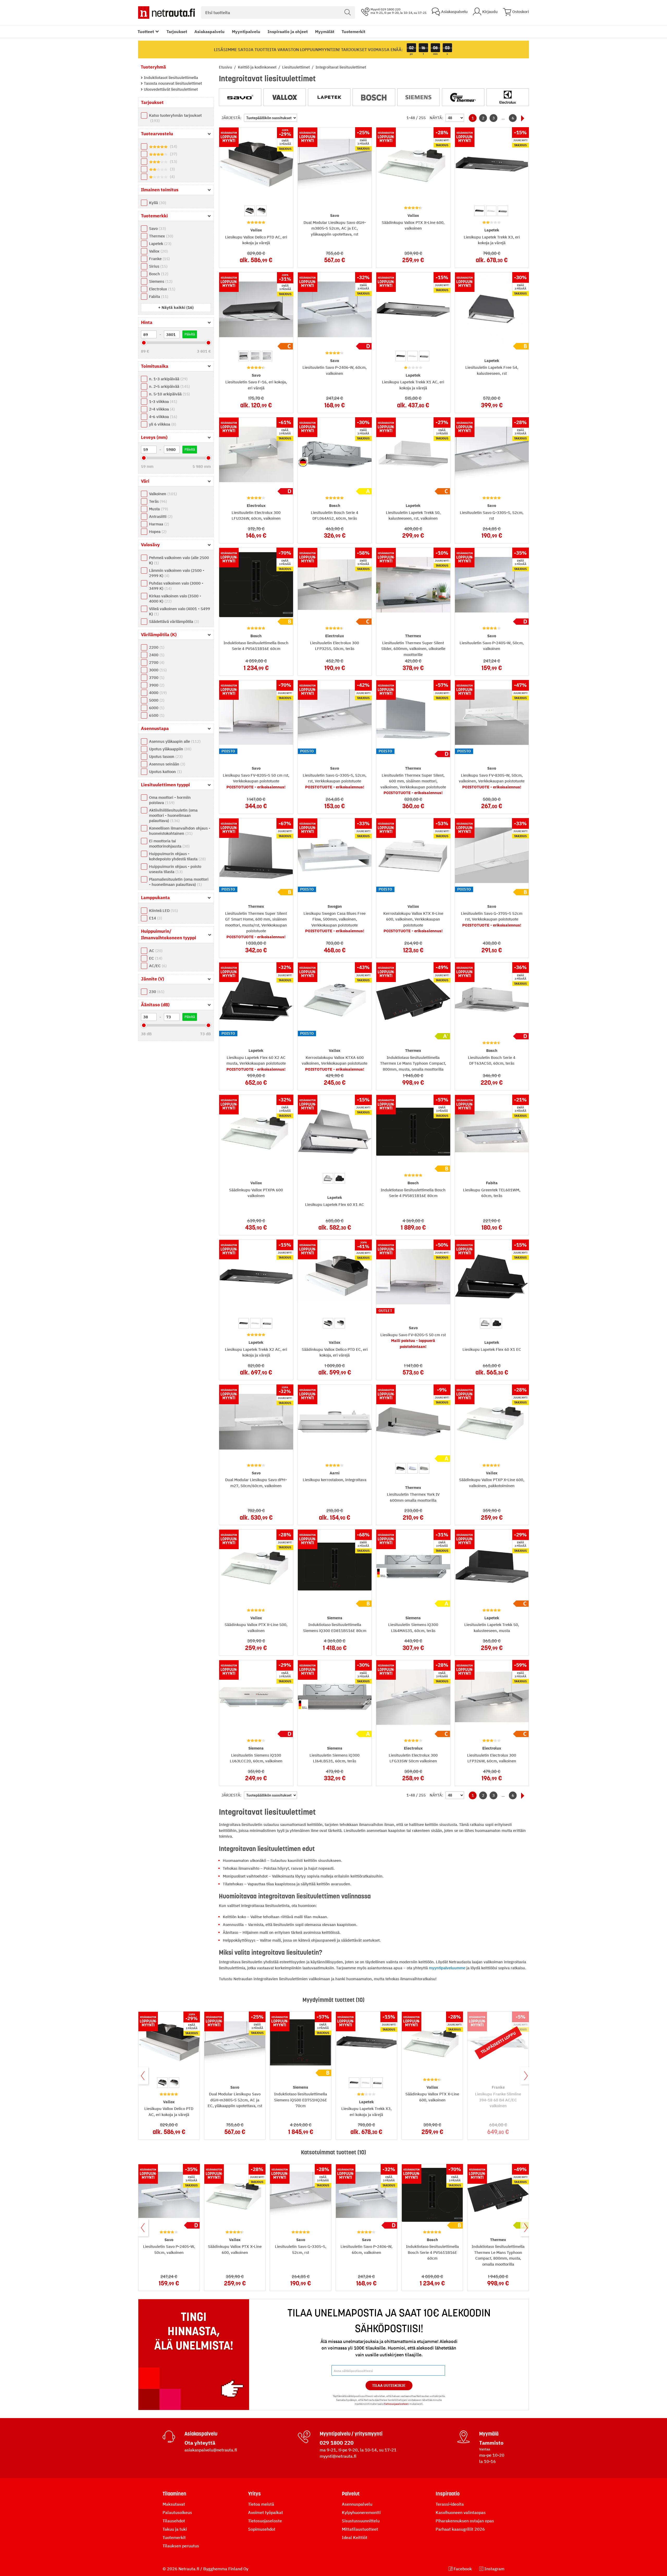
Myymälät (325, 32)
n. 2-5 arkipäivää (169, 386)
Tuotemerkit (353, 32)
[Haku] (348, 13)
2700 (156, 662)
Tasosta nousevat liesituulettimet (172, 83)
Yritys (254, 2494)
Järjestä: (231, 118)
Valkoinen (162, 494)
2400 (156, 655)
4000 (157, 693)
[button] (176, 307)
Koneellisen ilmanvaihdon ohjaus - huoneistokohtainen (180, 831)
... (503, 118)
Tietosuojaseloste (265, 2521)
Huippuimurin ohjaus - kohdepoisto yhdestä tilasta (177, 856)
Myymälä (489, 2434)
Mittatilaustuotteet (360, 2529)
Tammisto (491, 2443)
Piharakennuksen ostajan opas (465, 2521)
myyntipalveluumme (447, 1968)
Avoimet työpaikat (265, 2512)
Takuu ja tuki (175, 2529)
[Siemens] (419, 97)
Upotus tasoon (165, 756)
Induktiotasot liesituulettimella (170, 78)
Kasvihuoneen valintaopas (461, 2512)
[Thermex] (463, 97)
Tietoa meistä (261, 2504)
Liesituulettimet (297, 67)
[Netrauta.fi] (166, 13)
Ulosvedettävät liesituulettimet (170, 89)
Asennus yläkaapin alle (174, 741)
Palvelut (351, 2494)
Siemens (160, 281)
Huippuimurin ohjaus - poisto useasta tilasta (175, 869)
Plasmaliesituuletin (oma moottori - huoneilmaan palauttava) (179, 882)
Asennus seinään (166, 764)
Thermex (160, 236)
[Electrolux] (508, 97)
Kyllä (157, 203)
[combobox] (278, 13)
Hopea (157, 532)
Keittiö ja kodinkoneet (258, 67)
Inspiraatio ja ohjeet (288, 32)
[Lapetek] (329, 97)
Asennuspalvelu (357, 2504)
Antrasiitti (160, 516)
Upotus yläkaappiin (170, 749)
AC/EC (157, 966)
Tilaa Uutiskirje (389, 2385)
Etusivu (226, 67)
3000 (157, 670)
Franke (159, 259)
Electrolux (162, 289)
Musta (158, 509)
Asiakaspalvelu (209, 32)
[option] (250, 211)
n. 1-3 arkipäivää (168, 379)
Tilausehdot (174, 2521)
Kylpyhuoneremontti (361, 2512)
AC (155, 951)
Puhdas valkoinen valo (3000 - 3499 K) (176, 586)
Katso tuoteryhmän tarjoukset (175, 118)
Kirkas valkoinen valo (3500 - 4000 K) (175, 599)
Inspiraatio (448, 2494)
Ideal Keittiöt (355, 2537)
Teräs (157, 501)
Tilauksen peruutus (181, 2546)
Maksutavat (174, 2504)
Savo (157, 228)
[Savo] (240, 97)
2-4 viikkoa (161, 409)
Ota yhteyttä (200, 2443)
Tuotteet (146, 32)
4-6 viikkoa (162, 417)
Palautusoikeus (177, 2512)
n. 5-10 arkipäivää (169, 394)
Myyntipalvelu (246, 32)
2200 (156, 647)
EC (155, 958)
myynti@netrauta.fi (338, 2456)
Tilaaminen (174, 2494)
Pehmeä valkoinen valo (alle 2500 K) (179, 560)
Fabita (158, 296)
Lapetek (160, 244)
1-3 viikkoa (162, 401)
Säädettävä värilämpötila (173, 621)
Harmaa (158, 524)
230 (156, 992)
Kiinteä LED (163, 910)
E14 (155, 918)
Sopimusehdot (262, 2529)
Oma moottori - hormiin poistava (170, 800)
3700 (156, 677)
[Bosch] (374, 97)
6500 (156, 715)
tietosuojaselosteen (396, 2404)
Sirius (158, 266)
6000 (156, 708)
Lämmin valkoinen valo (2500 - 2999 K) (177, 573)
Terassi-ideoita (450, 2504)
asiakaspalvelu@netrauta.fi (211, 2450)
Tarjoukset (177, 32)
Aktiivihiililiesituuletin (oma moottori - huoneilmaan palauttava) (173, 815)
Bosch (158, 274)
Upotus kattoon (165, 772)
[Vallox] (285, 97)
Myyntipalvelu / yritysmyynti (351, 2434)
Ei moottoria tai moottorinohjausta (169, 844)
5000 (156, 700)
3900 (156, 685)
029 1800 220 (337, 2443)
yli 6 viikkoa (162, 424)
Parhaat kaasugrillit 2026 (460, 2529)
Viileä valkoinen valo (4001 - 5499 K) (180, 611)
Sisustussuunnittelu (361, 2521)
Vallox (158, 251)
